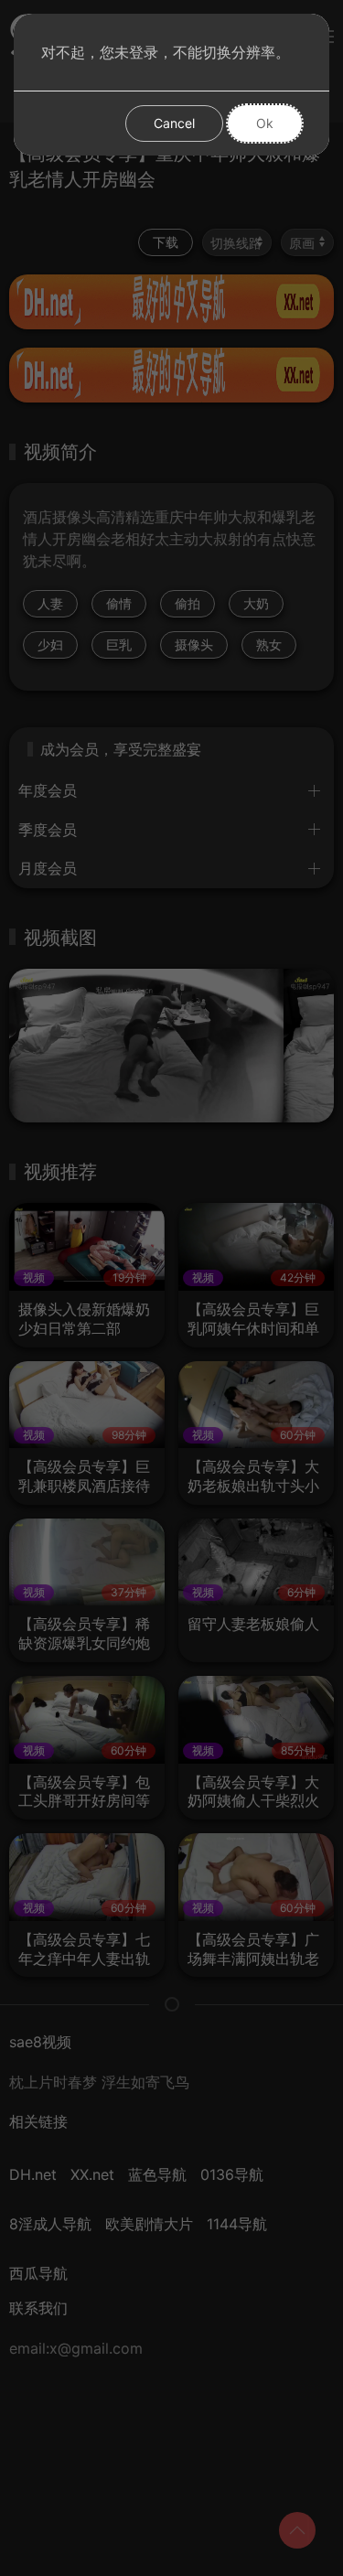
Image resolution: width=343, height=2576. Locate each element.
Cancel (174, 123)
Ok (265, 123)
